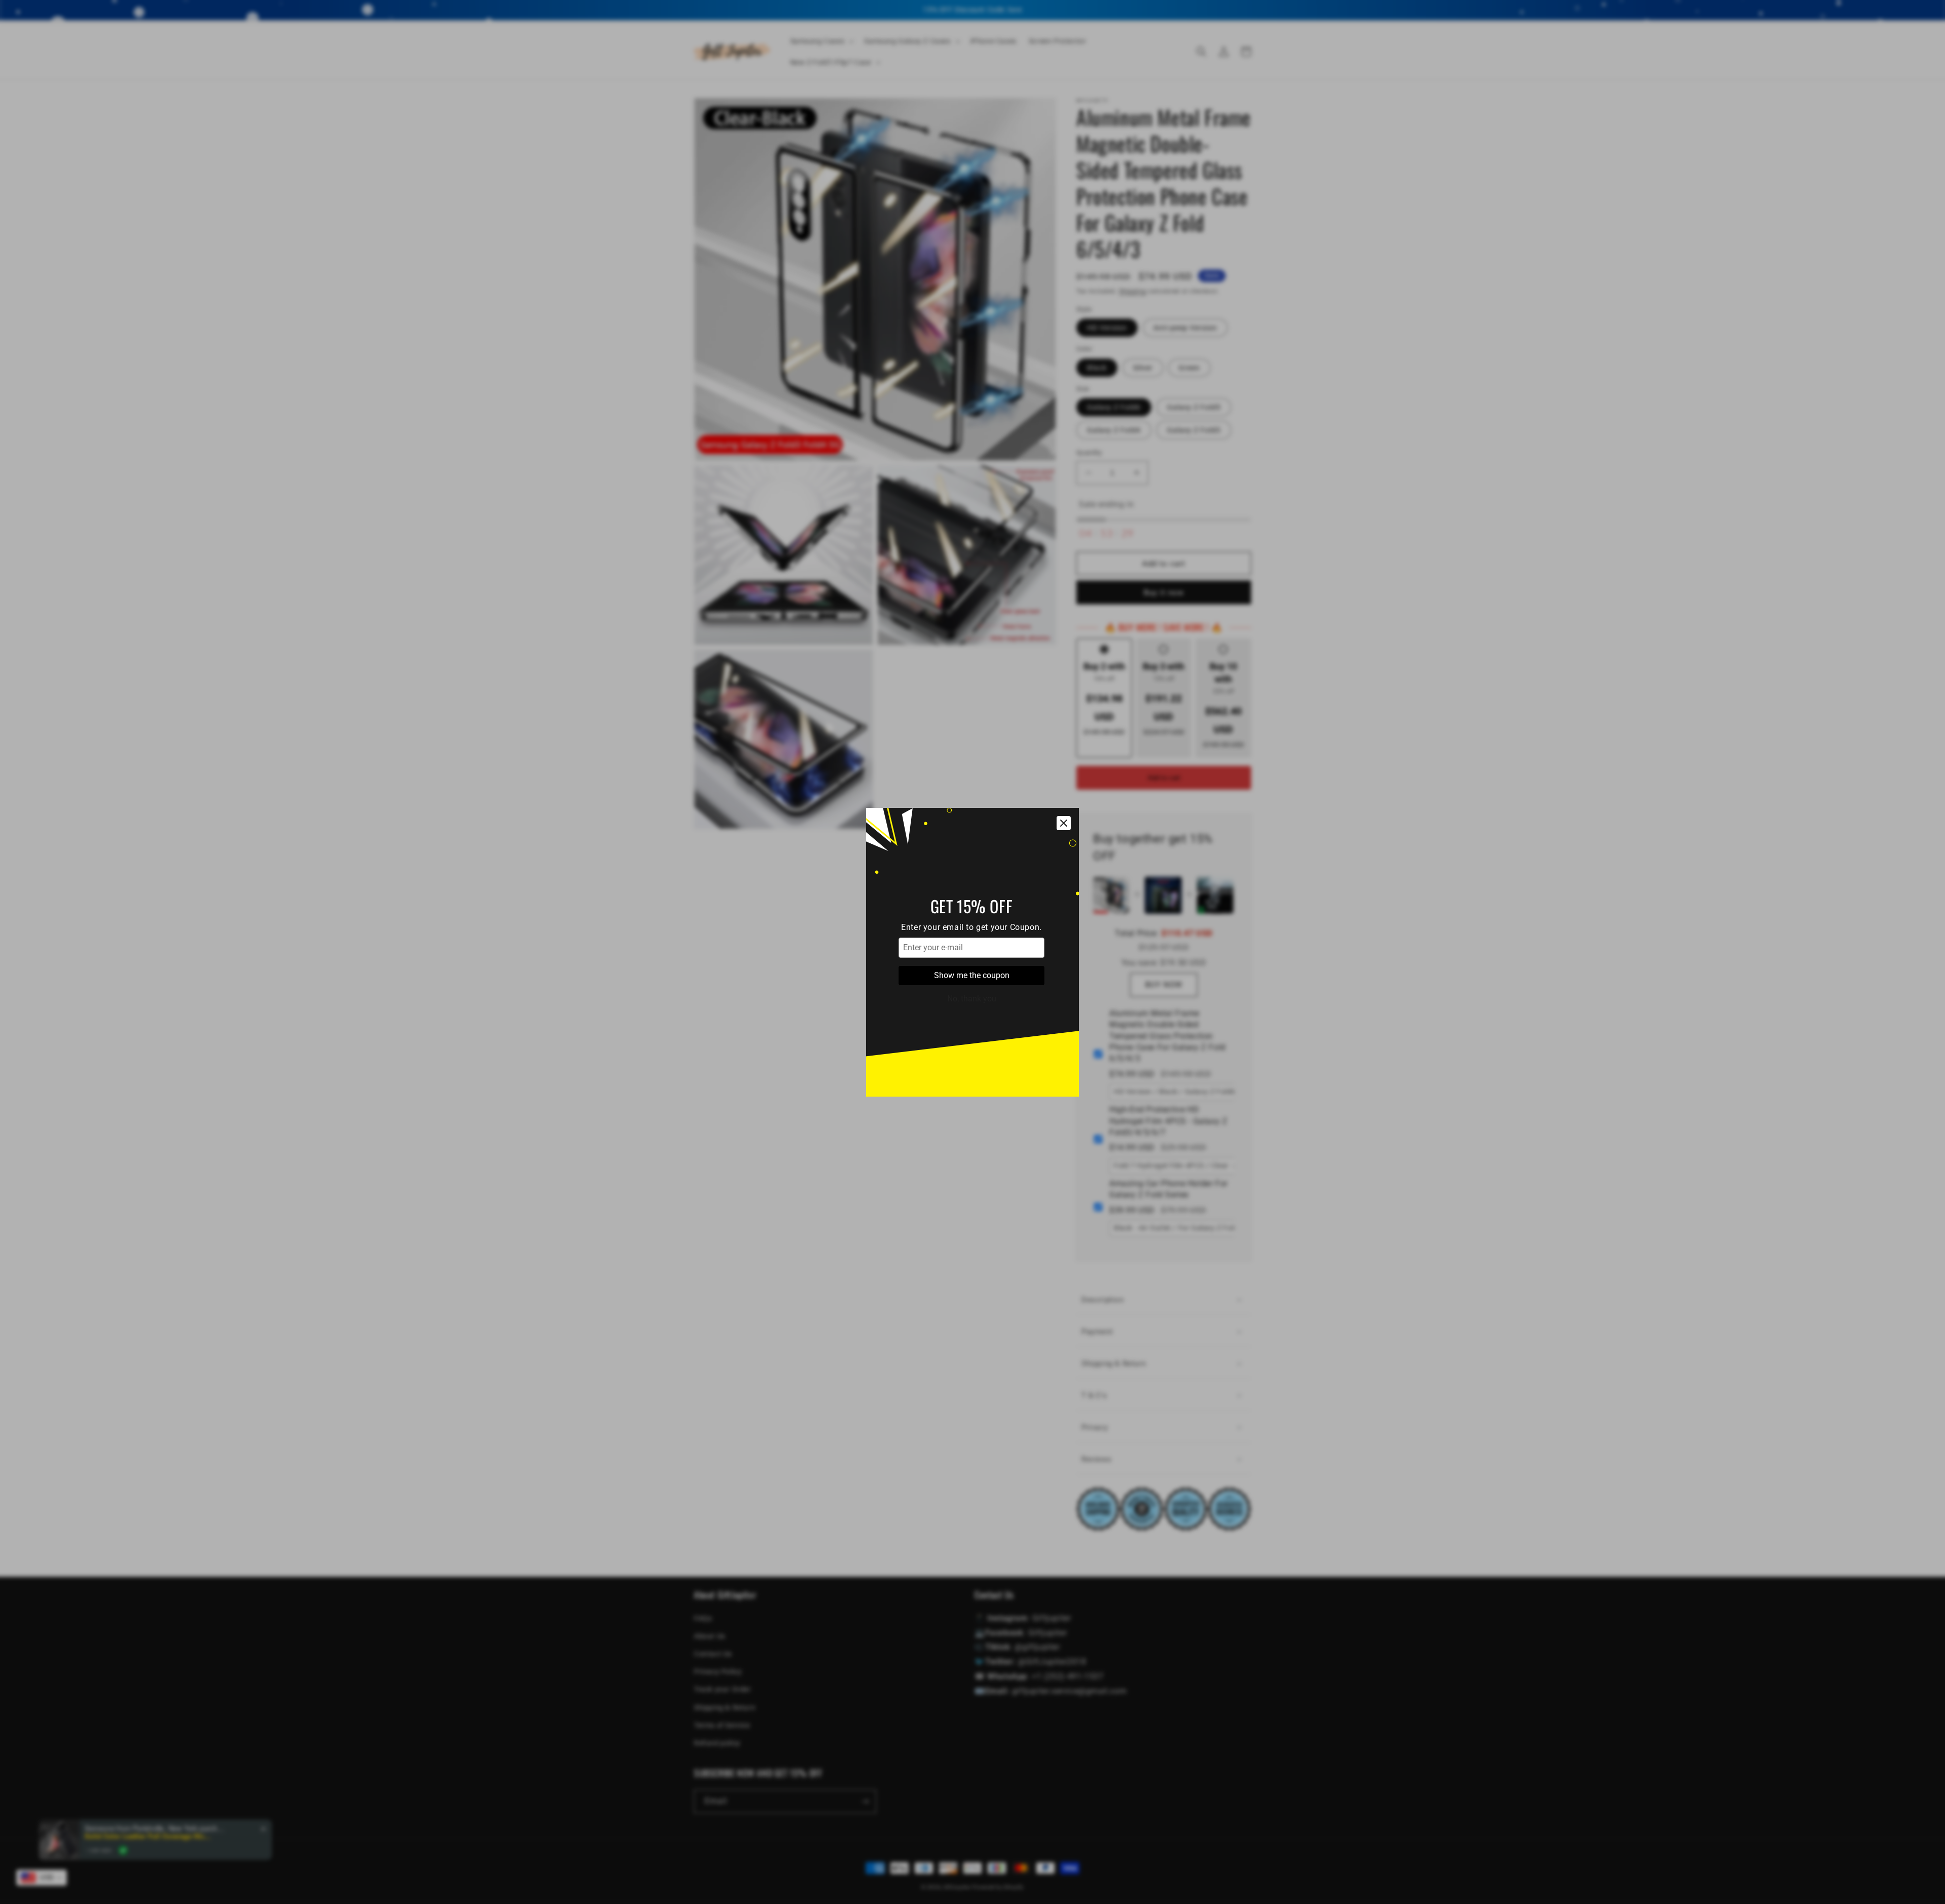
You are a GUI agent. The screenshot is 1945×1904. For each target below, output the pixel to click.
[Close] (1064, 823)
